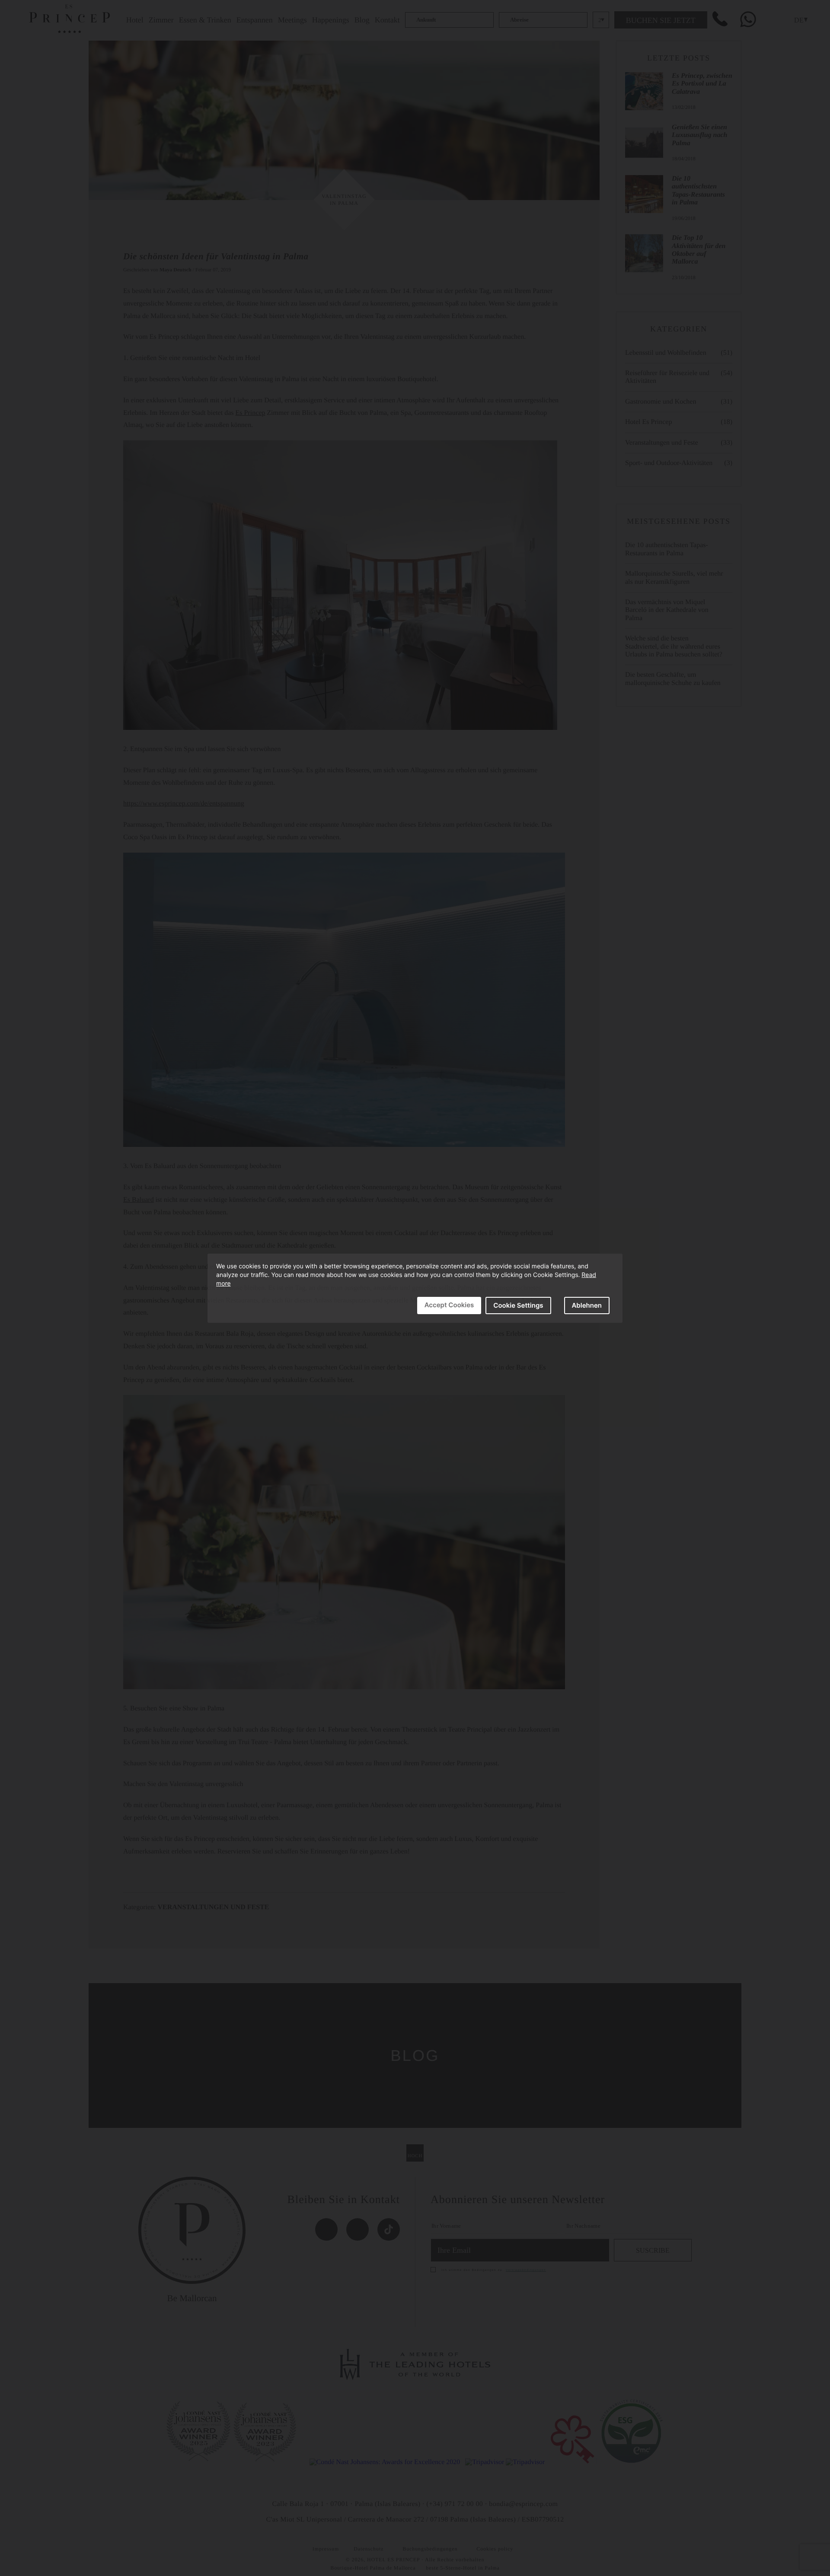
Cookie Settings (518, 1305)
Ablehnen (587, 1305)
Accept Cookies (449, 1305)
